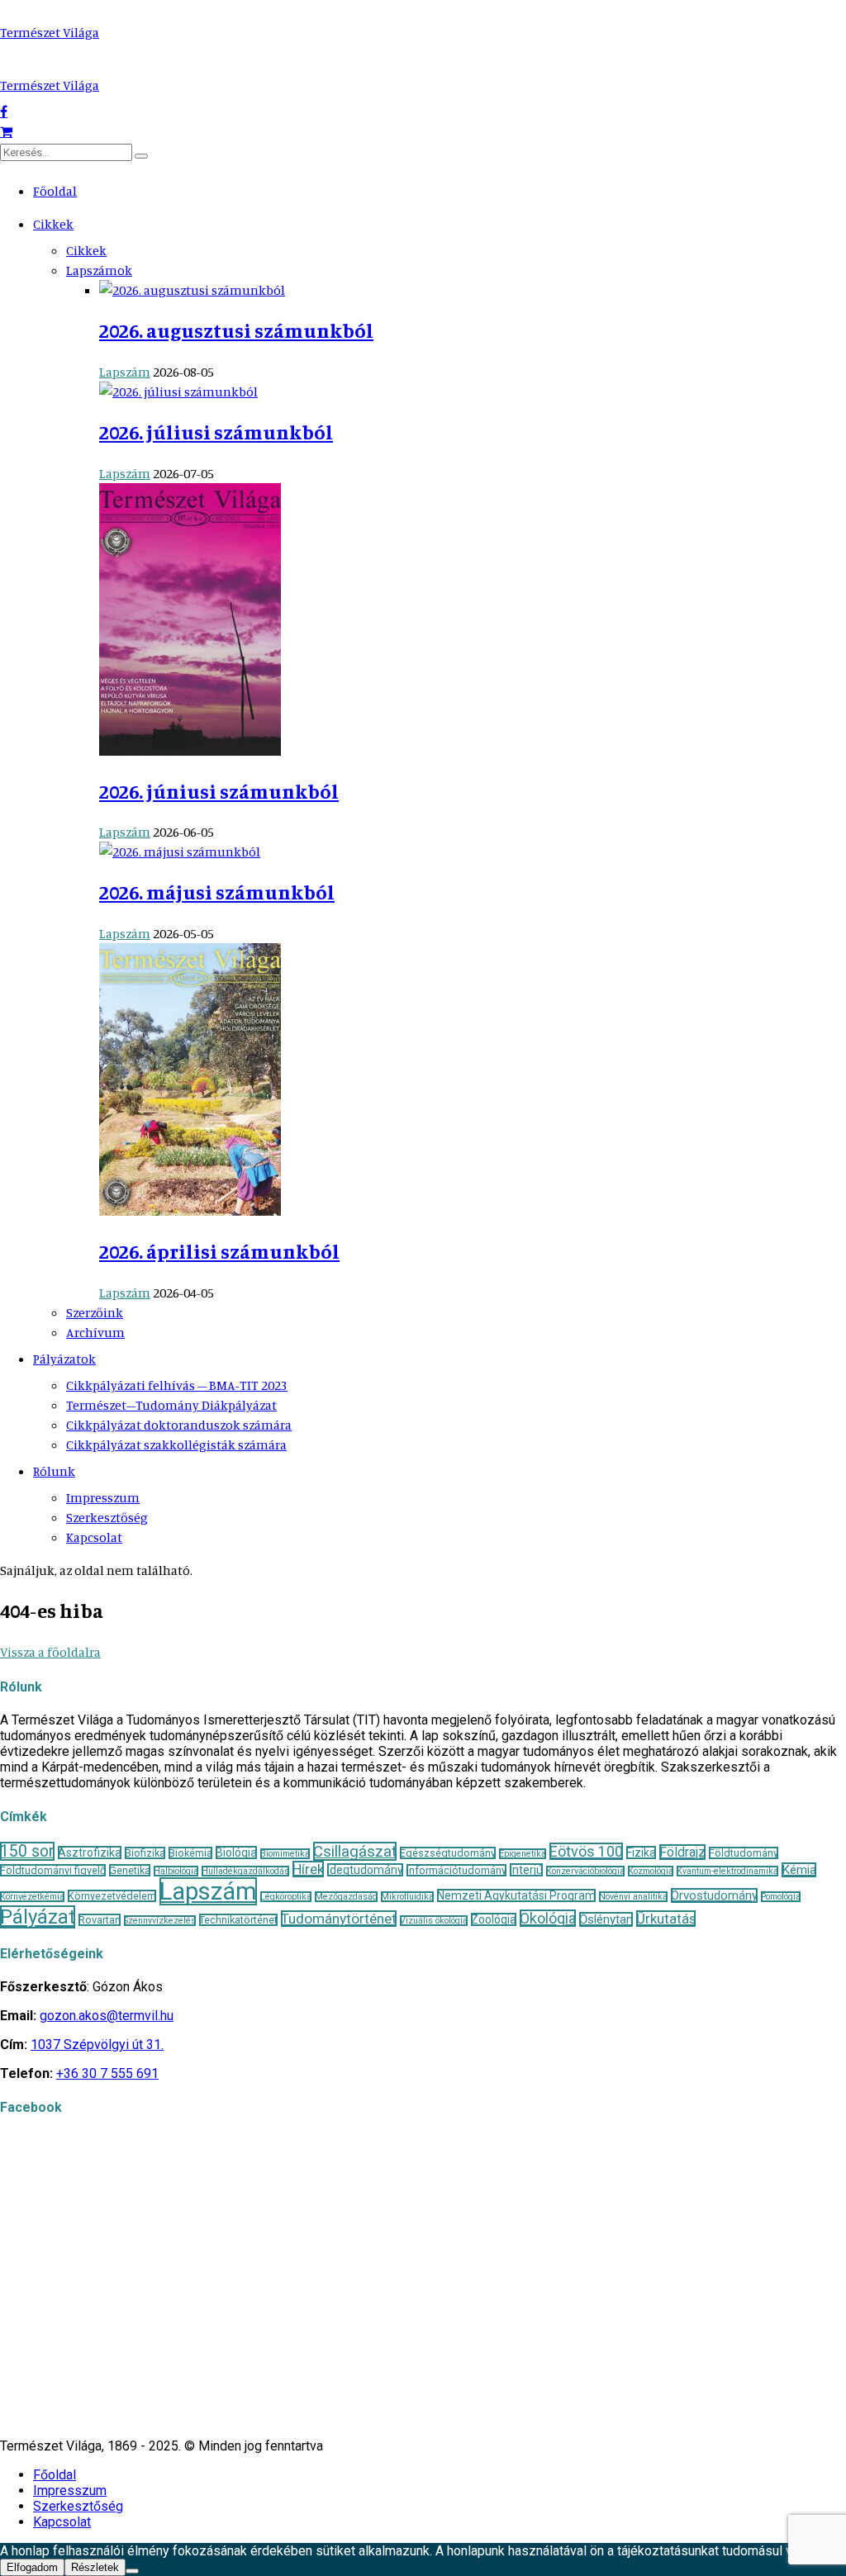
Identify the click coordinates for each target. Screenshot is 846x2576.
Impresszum (103, 1497)
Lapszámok (99, 270)
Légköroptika (286, 1897)
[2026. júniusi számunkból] (190, 751)
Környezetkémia (32, 1897)
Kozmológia (651, 1871)
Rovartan (100, 1920)
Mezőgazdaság (346, 1897)
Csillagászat (355, 1851)
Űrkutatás (666, 1919)
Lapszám (125, 372)
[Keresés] (141, 156)
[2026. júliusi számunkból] (178, 391)
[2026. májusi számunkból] (180, 852)
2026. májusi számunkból (217, 892)
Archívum (95, 1332)
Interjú (526, 1870)
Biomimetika (285, 1854)
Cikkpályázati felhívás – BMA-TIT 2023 (177, 1385)
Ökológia (548, 1918)
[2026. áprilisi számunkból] (190, 1211)
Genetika (130, 1870)
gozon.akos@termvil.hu (107, 2016)
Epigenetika (523, 1854)
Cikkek (53, 224)
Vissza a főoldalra (50, 1652)
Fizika (641, 1853)
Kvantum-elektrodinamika (727, 1871)
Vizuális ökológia (434, 1921)
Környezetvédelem (112, 1896)
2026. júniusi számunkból (219, 791)
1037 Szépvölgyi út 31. (97, 2045)
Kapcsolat (94, 1537)
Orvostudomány (714, 1895)
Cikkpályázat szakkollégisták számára (176, 1445)
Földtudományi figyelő (53, 1870)
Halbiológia (176, 1871)
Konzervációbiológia (585, 1871)
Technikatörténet (238, 1920)
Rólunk (54, 1471)
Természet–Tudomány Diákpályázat (171, 1405)
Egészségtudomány (448, 1853)
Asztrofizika (90, 1853)
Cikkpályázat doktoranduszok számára (179, 1425)
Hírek (308, 1869)
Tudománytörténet (339, 1919)
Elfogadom (32, 2567)
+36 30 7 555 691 (107, 2073)
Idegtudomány (365, 1870)
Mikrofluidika (407, 1897)
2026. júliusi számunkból (216, 432)
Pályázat (38, 1917)
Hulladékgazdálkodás (245, 1871)
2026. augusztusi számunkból (236, 330)
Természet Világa (50, 32)
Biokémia (190, 1853)
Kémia (799, 1870)
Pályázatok (64, 1359)
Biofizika (145, 1853)
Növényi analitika (633, 1897)
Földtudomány (744, 1853)
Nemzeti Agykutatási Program (516, 1895)
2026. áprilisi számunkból (219, 1251)
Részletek (95, 2567)
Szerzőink (95, 1312)
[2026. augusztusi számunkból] (192, 290)
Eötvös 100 (586, 1851)
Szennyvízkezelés (160, 1921)
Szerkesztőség (107, 1517)
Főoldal (55, 191)
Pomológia (781, 1897)
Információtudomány (456, 1870)
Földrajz (682, 1852)
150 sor (27, 1851)
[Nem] (132, 2571)
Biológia (236, 1853)
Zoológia (494, 1919)
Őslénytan (606, 1919)
